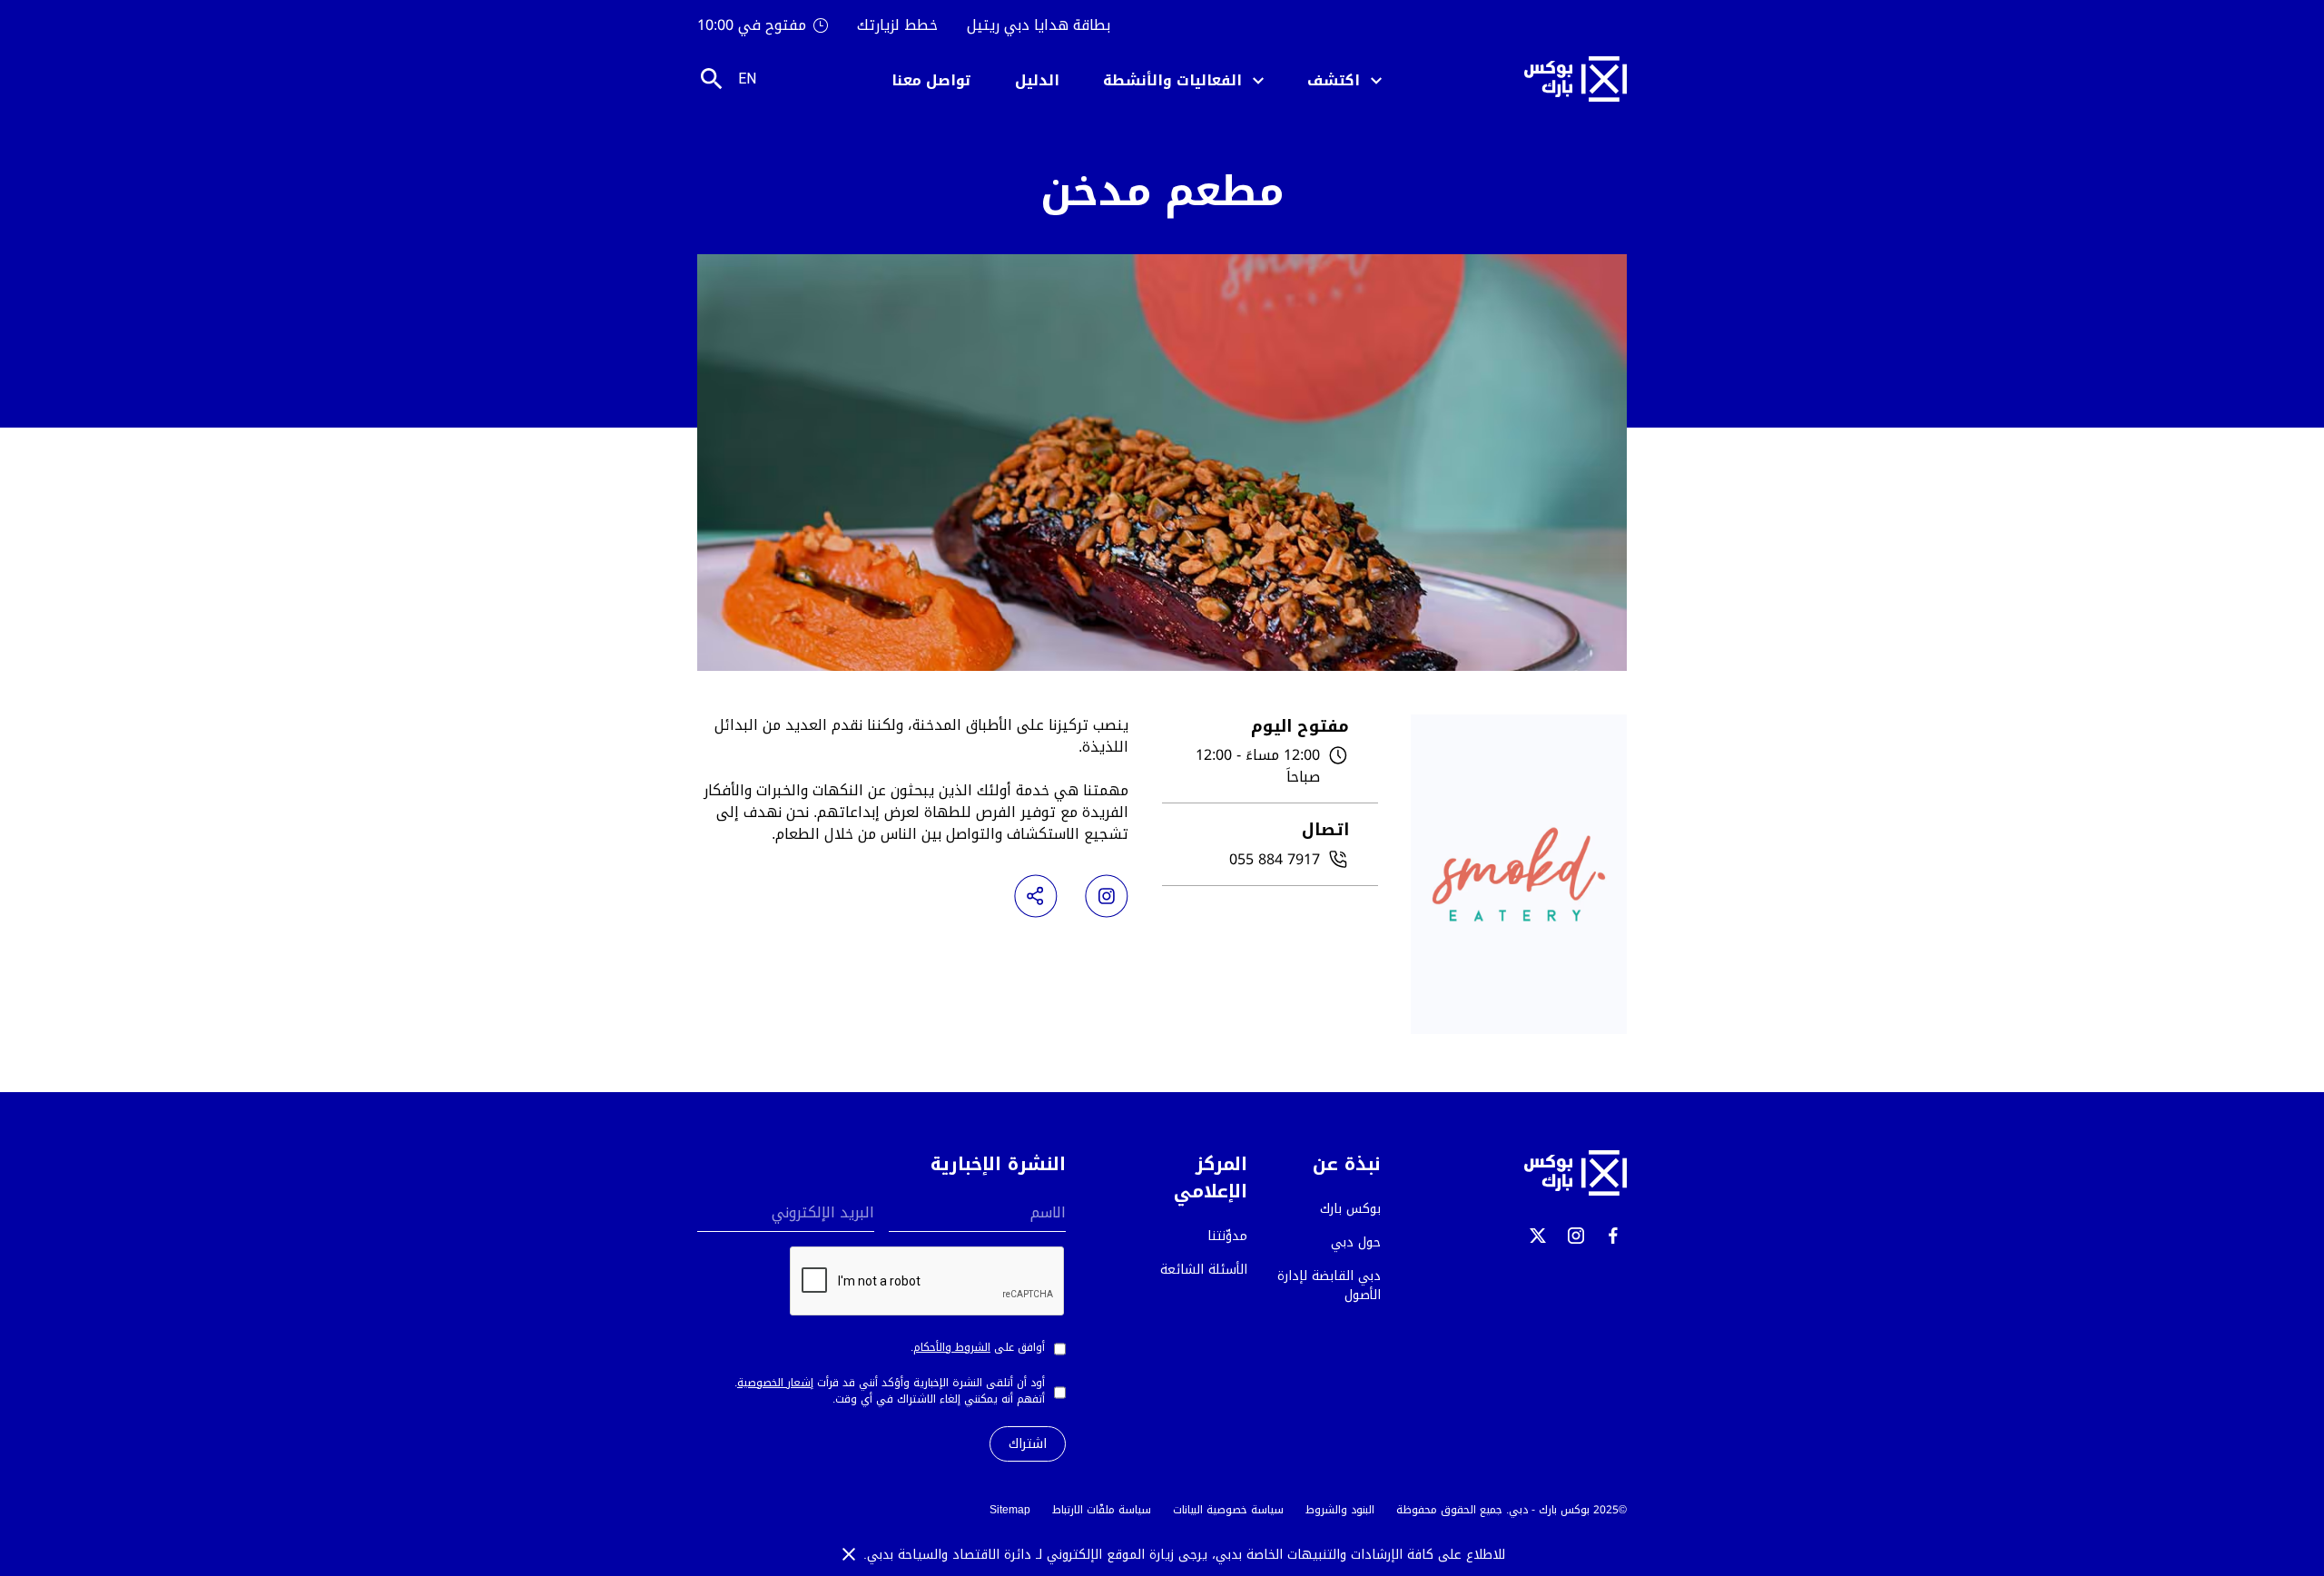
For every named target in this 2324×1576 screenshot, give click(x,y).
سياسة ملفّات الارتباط (1102, 1510)
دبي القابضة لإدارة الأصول (1329, 1285)
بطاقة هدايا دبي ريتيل (1039, 25)
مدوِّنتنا (1227, 1236)
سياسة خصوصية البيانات (1228, 1510)
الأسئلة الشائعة (1204, 1270)
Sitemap (1010, 1510)
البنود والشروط (1340, 1510)
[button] (1344, 79)
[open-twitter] (1538, 1236)
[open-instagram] (1576, 1236)
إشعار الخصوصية (775, 1383)
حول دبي (1356, 1242)
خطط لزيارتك (897, 25)
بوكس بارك (1350, 1209)
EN (747, 79)
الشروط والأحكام (952, 1347)
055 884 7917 (1275, 860)
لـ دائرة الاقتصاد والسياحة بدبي (957, 1555)
